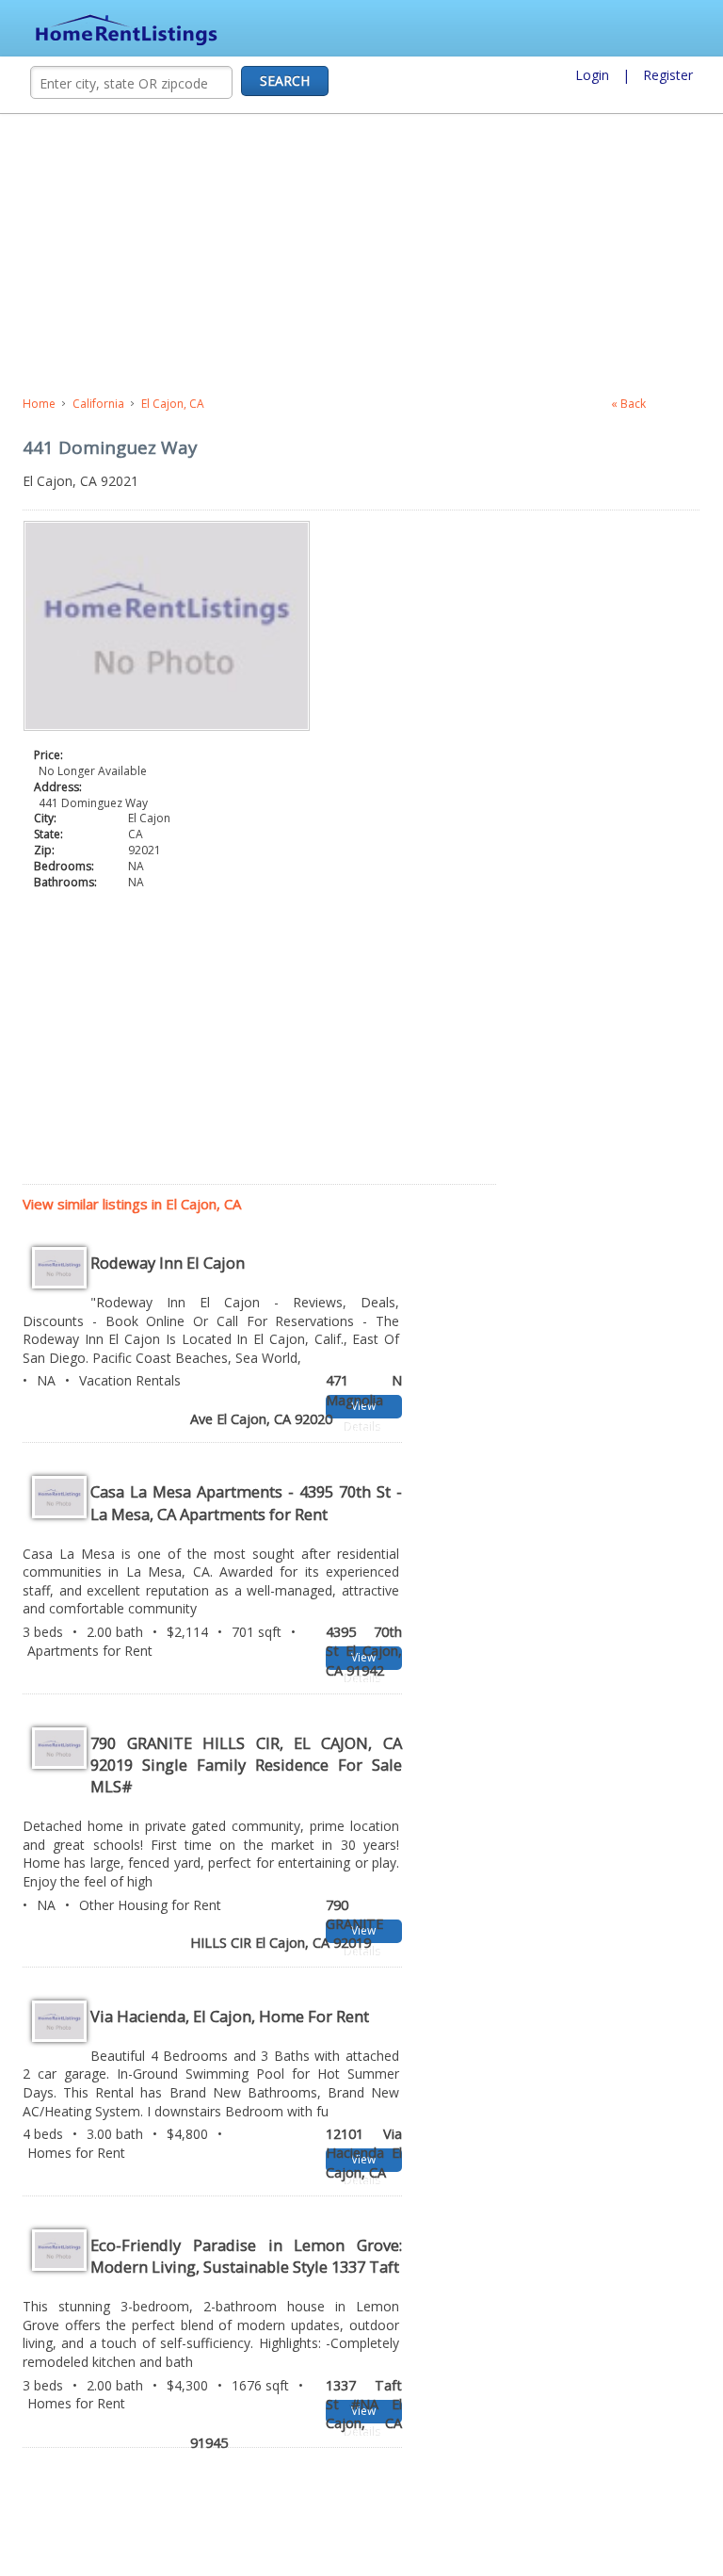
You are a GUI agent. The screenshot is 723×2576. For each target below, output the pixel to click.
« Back (628, 404)
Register (668, 75)
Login (592, 75)
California (98, 404)
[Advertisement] (361, 255)
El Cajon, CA (173, 404)
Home (39, 404)
